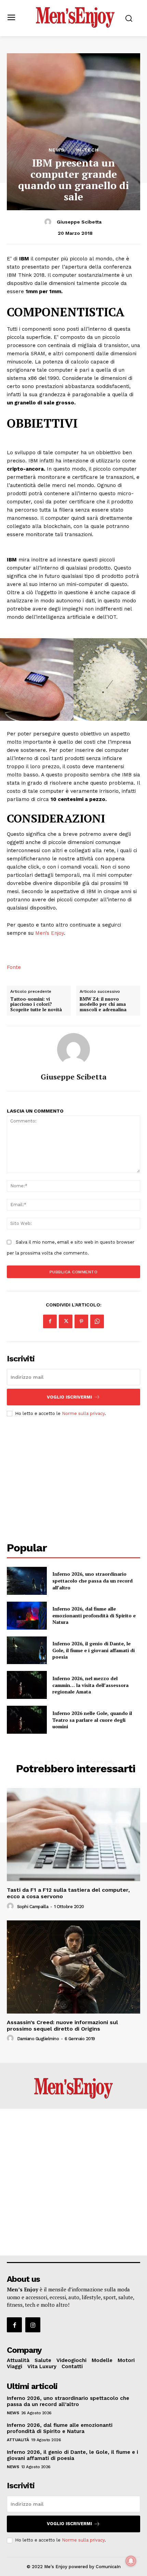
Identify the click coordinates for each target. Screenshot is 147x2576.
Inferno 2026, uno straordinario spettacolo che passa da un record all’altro (92, 1580)
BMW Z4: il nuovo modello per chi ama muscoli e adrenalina (103, 1005)
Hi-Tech (88, 150)
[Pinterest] (81, 1321)
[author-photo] (11, 1906)
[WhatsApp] (97, 1321)
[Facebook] (50, 1321)
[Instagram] (33, 2325)
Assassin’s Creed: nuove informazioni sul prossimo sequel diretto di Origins (62, 2026)
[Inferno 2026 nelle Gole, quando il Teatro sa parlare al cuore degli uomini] (27, 1720)
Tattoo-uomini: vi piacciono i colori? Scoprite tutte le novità (36, 1005)
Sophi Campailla (33, 1907)
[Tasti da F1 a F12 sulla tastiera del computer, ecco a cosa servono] (73, 1835)
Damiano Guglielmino (38, 2039)
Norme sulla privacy (83, 1413)
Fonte (14, 967)
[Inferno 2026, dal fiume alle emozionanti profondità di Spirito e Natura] (27, 1616)
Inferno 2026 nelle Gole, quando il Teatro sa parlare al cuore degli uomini (92, 1720)
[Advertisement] (73, 1473)
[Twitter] (66, 1321)
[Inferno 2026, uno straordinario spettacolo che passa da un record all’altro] (27, 1581)
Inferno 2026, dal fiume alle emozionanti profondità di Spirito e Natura (94, 1615)
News (57, 150)
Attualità (18, 2440)
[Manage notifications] (131, 2561)
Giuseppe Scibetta (79, 222)
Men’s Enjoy (49, 933)
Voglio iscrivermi (69, 1397)
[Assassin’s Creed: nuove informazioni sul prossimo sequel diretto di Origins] (73, 1967)
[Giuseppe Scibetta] (49, 222)
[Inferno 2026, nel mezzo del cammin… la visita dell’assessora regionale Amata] (27, 1685)
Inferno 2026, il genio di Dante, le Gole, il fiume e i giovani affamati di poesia (93, 1650)
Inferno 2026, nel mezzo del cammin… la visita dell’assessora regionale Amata (90, 1685)
